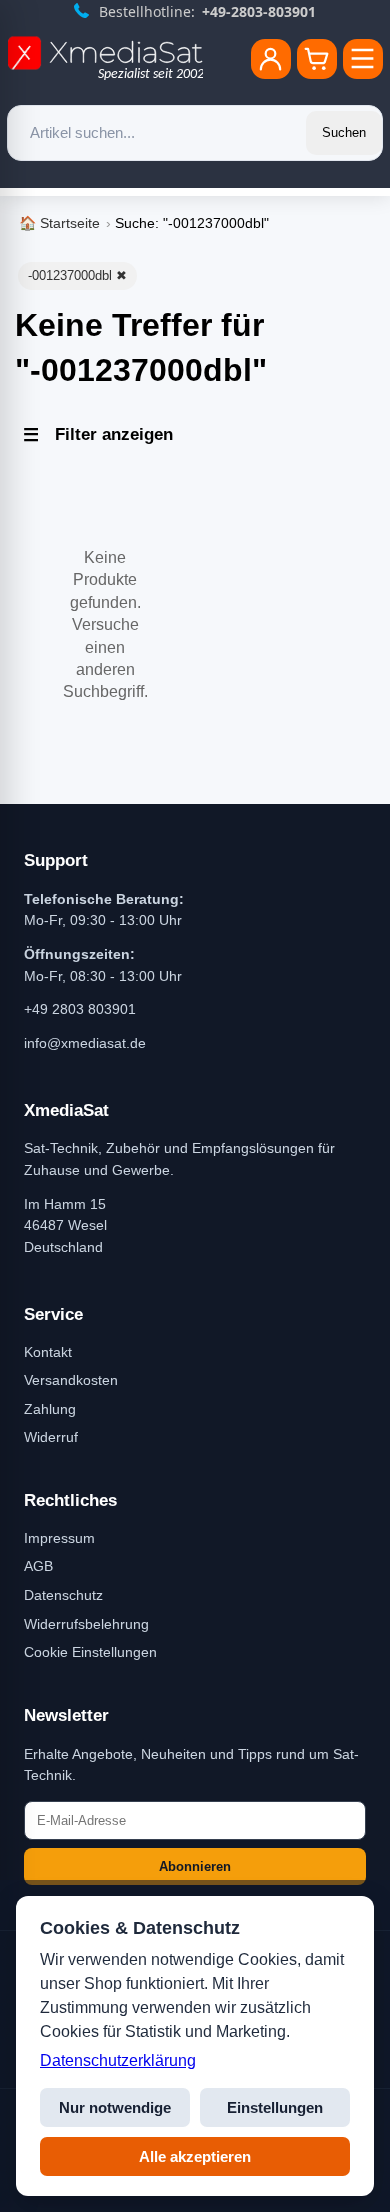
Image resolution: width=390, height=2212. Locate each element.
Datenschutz (63, 1595)
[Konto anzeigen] (271, 59)
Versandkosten (71, 1380)
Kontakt (48, 1352)
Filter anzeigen (114, 434)
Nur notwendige (115, 2107)
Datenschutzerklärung (118, 2060)
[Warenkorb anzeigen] (317, 59)
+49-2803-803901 (259, 11)
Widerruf (51, 1437)
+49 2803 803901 (80, 1009)
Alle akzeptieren (195, 2156)
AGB (38, 1566)
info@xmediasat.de (85, 1043)
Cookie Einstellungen (90, 1652)
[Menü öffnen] (363, 59)
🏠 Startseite (59, 223)
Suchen (344, 132)
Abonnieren (195, 1866)
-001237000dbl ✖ (77, 275)
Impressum (59, 1538)
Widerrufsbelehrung (86, 1624)
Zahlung (50, 1409)
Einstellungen (275, 2107)
